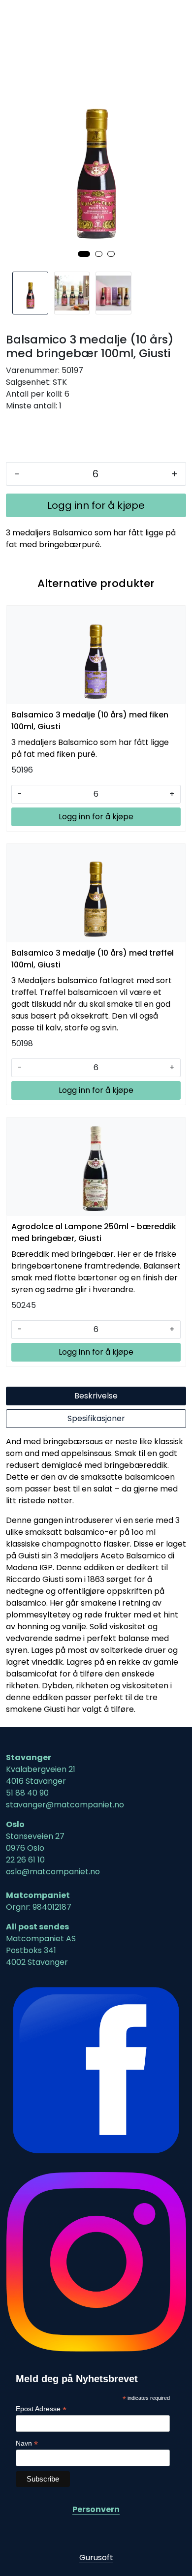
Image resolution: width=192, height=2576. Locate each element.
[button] (84, 254)
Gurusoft (96, 2558)
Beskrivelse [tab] (96, 1396)
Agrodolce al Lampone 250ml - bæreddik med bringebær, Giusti (94, 1232)
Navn (27, 2443)
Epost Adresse (41, 2409)
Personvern (96, 2509)
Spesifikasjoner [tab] (96, 1418)
